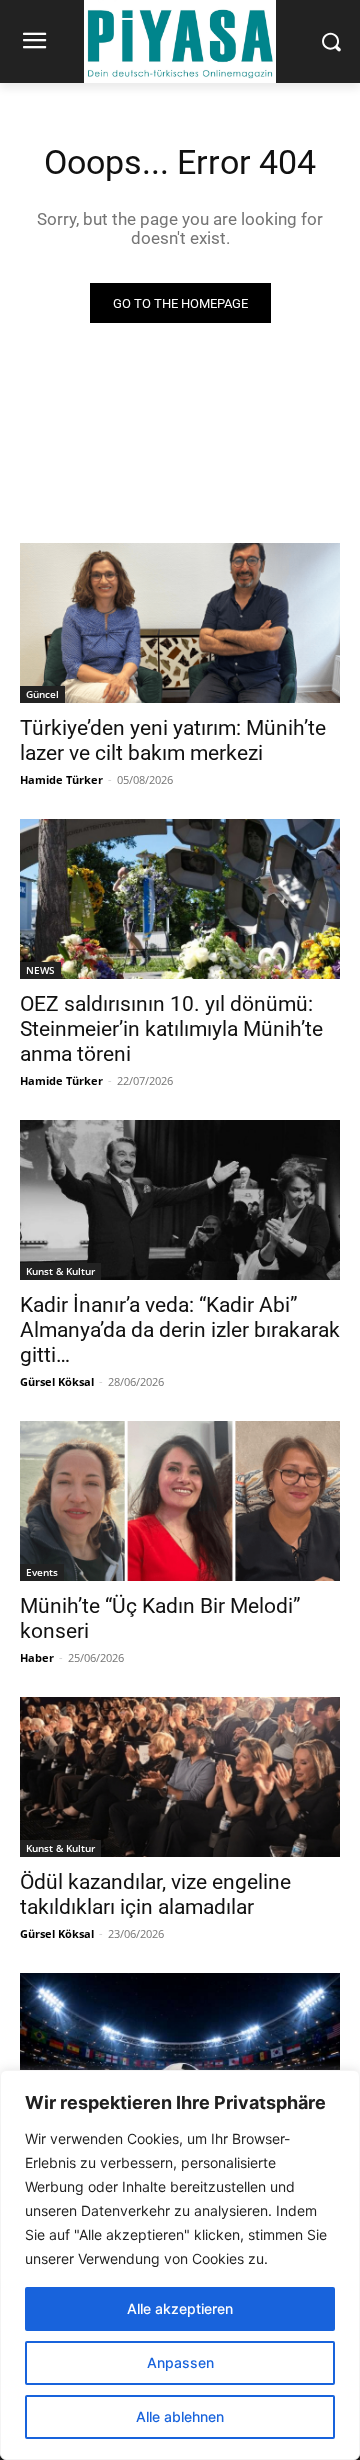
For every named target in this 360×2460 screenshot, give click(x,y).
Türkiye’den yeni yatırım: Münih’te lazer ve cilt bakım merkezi (173, 740)
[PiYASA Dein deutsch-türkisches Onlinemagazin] (180, 41)
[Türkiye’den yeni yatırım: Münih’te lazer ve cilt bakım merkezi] (180, 623)
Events (42, 1572)
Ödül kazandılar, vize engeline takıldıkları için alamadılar (155, 1894)
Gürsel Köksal (57, 1381)
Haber (37, 1657)
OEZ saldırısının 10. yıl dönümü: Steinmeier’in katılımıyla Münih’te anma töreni (171, 1029)
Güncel (42, 694)
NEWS (40, 970)
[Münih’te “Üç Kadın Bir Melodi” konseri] (180, 1501)
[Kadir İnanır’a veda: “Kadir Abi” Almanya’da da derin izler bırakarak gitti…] (180, 1200)
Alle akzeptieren (180, 2308)
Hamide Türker (61, 779)
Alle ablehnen (180, 2416)
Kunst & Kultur (60, 1271)
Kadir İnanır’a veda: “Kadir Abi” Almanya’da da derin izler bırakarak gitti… (180, 1330)
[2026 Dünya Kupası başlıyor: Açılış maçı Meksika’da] (180, 2053)
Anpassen (180, 2362)
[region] (180, 2265)
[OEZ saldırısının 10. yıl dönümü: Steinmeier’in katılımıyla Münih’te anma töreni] (180, 899)
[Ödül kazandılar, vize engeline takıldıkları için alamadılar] (180, 1777)
